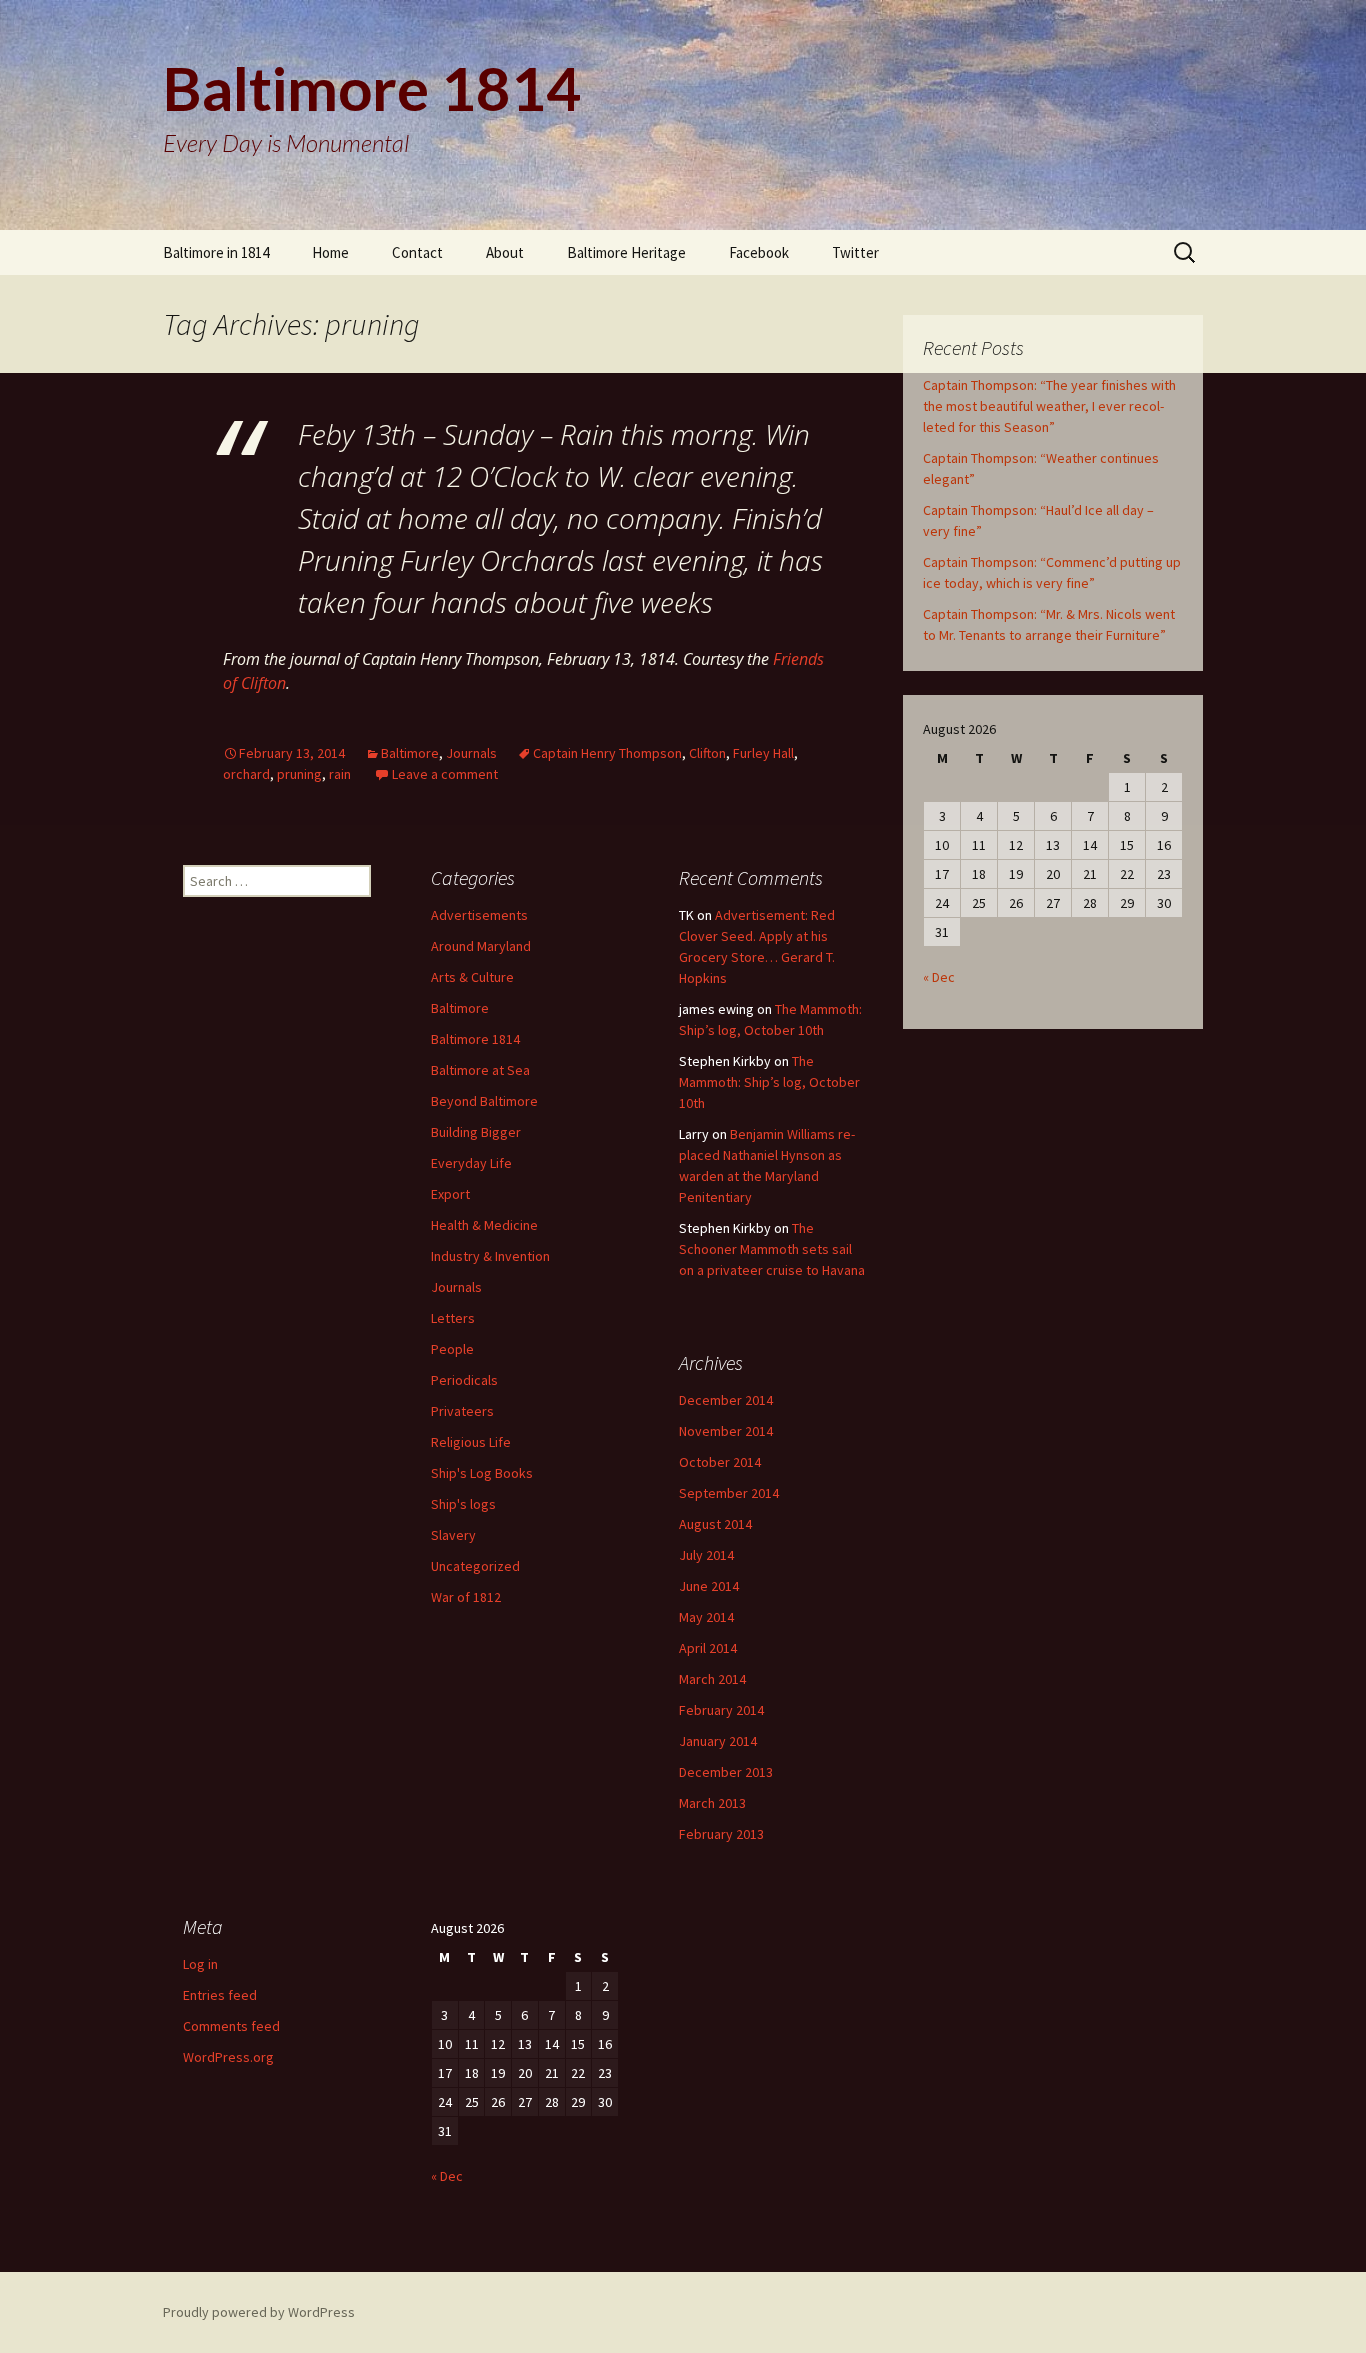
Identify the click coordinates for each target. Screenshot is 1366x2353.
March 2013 (712, 1803)
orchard (246, 774)
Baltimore (410, 753)
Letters (453, 1318)
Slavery (453, 1535)
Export (450, 1194)
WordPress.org (228, 2057)
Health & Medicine (484, 1225)
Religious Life (471, 1442)
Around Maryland (481, 946)
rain (340, 774)
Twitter (855, 252)
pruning (299, 774)
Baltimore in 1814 (216, 252)
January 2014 (718, 1741)
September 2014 (729, 1493)
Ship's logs (463, 1504)
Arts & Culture (472, 977)
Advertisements (479, 915)
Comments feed (231, 2026)
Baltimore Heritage (626, 252)
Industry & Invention (490, 1256)
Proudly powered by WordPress (259, 2312)
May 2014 (706, 1617)
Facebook (759, 252)
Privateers (462, 1411)
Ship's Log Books (482, 1473)
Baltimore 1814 (475, 1039)
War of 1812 (466, 1597)
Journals (471, 753)
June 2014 (709, 1586)
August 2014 (715, 1524)
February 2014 (721, 1710)
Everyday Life (471, 1163)
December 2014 (726, 1400)
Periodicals (464, 1380)
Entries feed (220, 1995)
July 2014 (706, 1555)
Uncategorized (475, 1566)
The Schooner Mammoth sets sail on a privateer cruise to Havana (772, 1249)
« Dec (939, 977)
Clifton (707, 753)
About (505, 252)
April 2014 (708, 1648)
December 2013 (726, 1772)
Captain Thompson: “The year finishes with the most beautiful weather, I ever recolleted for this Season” (1049, 406)
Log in (200, 1964)
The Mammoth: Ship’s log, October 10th (769, 1082)
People (452, 1349)
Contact (417, 252)
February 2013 (721, 1834)
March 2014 (712, 1679)
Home (330, 252)
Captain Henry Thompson (607, 753)
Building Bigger (476, 1132)
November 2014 (726, 1431)
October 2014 (720, 1462)
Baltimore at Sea (480, 1070)
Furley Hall (763, 753)
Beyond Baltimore (484, 1101)
